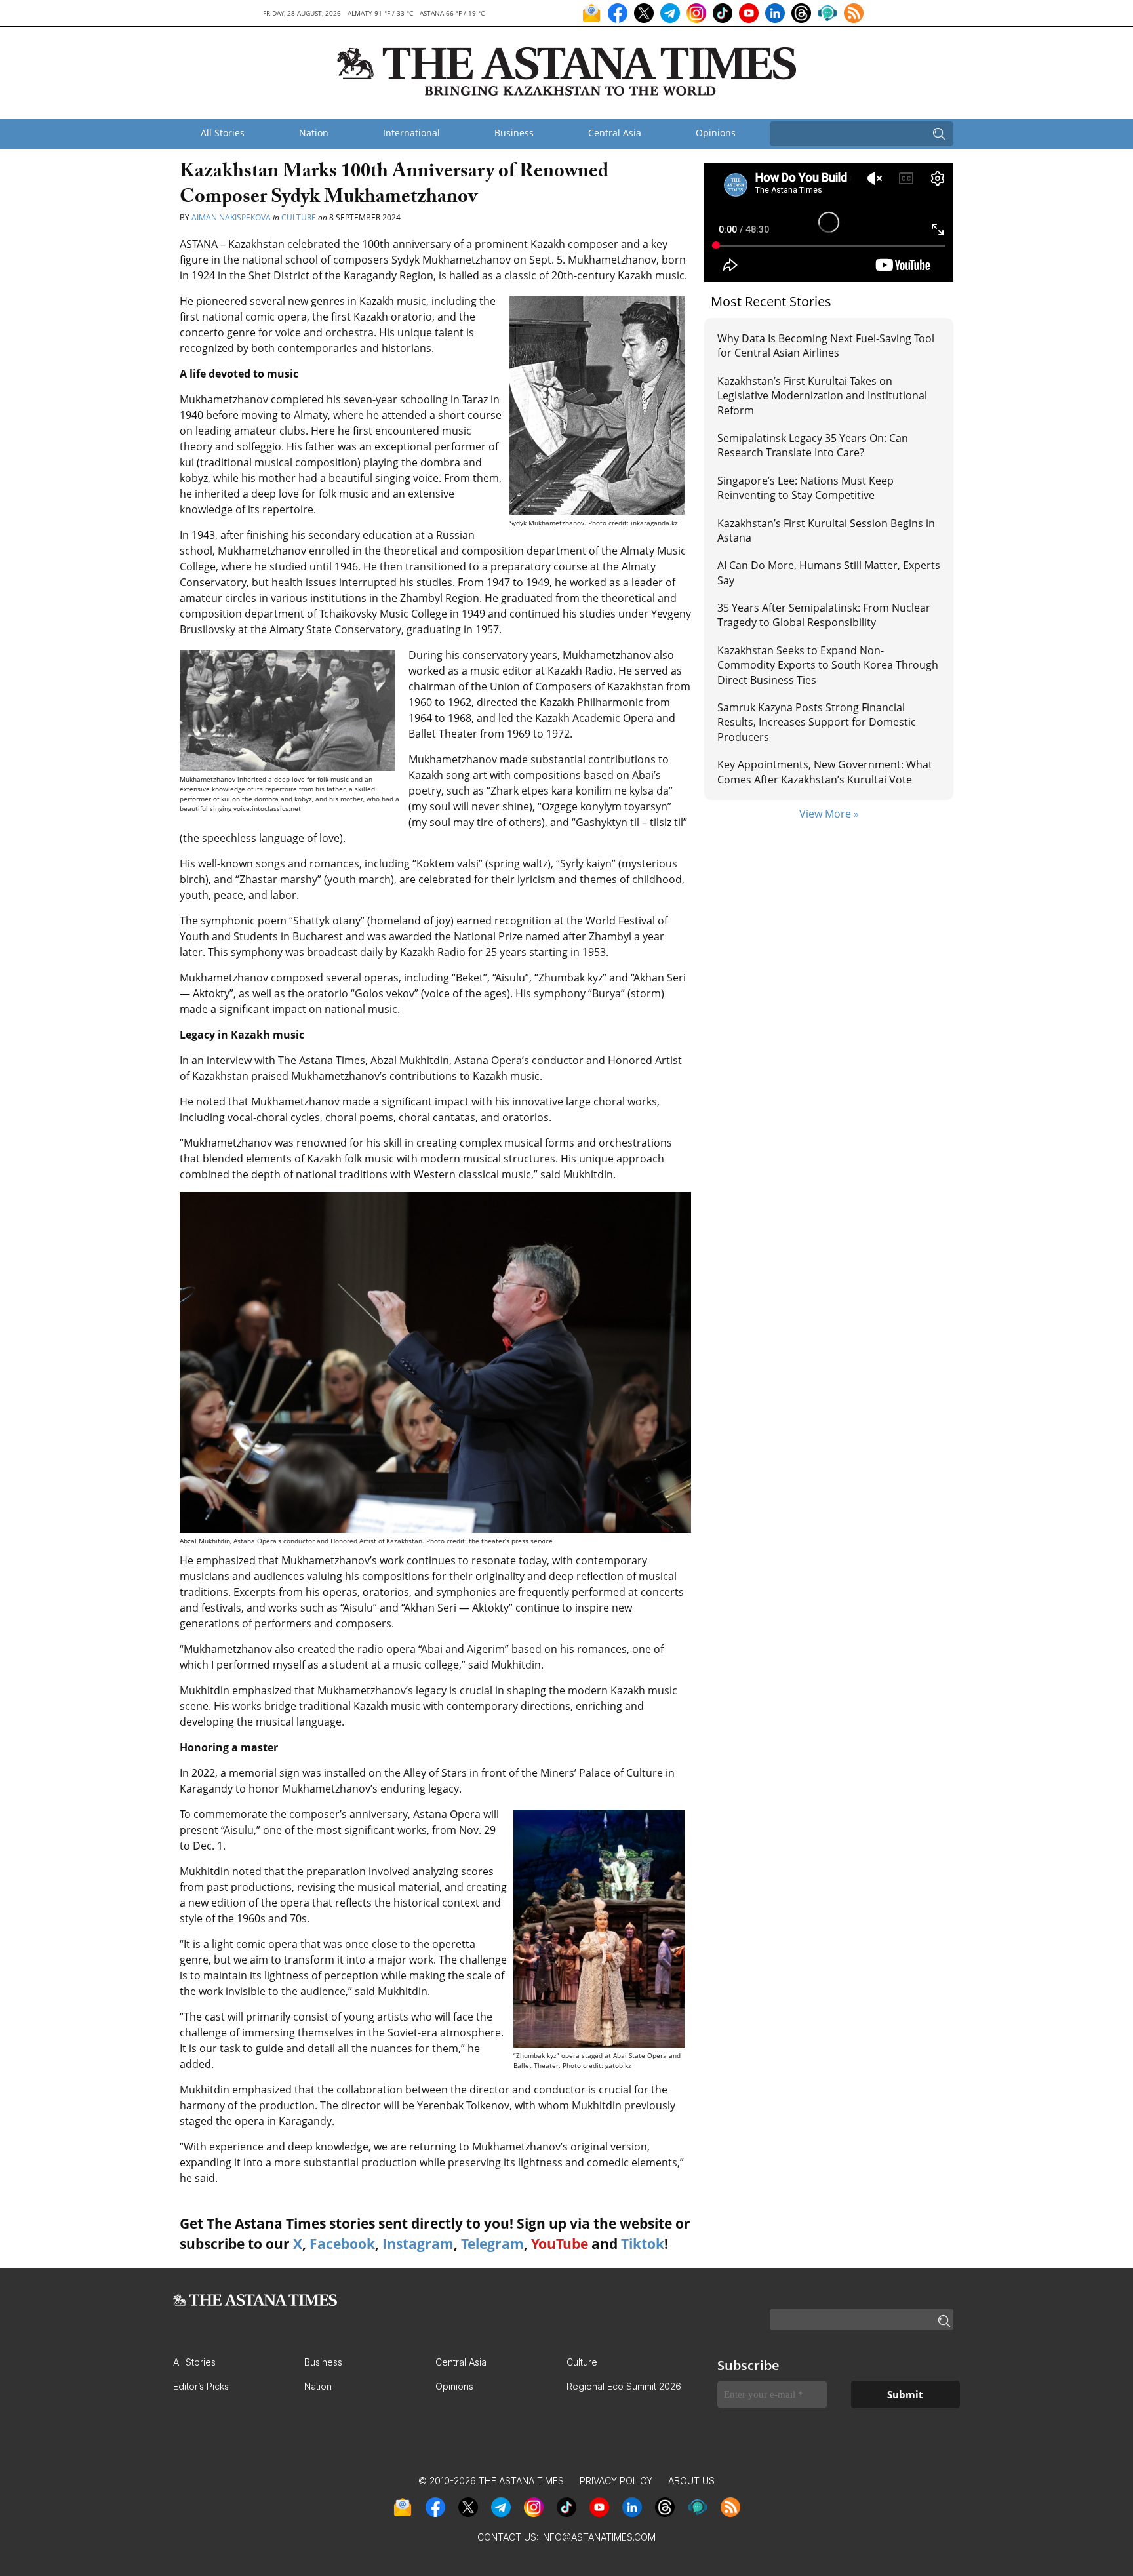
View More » (829, 814)
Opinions (716, 133)
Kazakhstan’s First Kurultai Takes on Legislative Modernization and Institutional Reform (822, 396)
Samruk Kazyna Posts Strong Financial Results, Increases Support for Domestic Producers (817, 722)
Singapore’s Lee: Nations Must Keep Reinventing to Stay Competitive (805, 488)
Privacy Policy (616, 2481)
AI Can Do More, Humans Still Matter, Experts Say (829, 572)
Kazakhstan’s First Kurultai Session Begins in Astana (826, 530)
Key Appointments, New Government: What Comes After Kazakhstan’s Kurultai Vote (825, 772)
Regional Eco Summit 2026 (624, 2386)
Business (514, 133)
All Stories (223, 133)
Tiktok (643, 2244)
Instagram (418, 2244)
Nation (314, 133)
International (411, 133)
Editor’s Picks (201, 2386)
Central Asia (615, 133)
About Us (691, 2481)
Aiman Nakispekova (231, 217)
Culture (299, 217)
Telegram (492, 2244)
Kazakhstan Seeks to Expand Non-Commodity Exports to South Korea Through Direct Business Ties (828, 665)
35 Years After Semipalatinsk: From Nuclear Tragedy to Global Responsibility (824, 615)
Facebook (342, 2244)
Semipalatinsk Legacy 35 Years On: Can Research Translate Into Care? (813, 445)
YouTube (560, 2244)
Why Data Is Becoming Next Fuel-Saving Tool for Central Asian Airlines (826, 346)
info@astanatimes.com (598, 2537)
